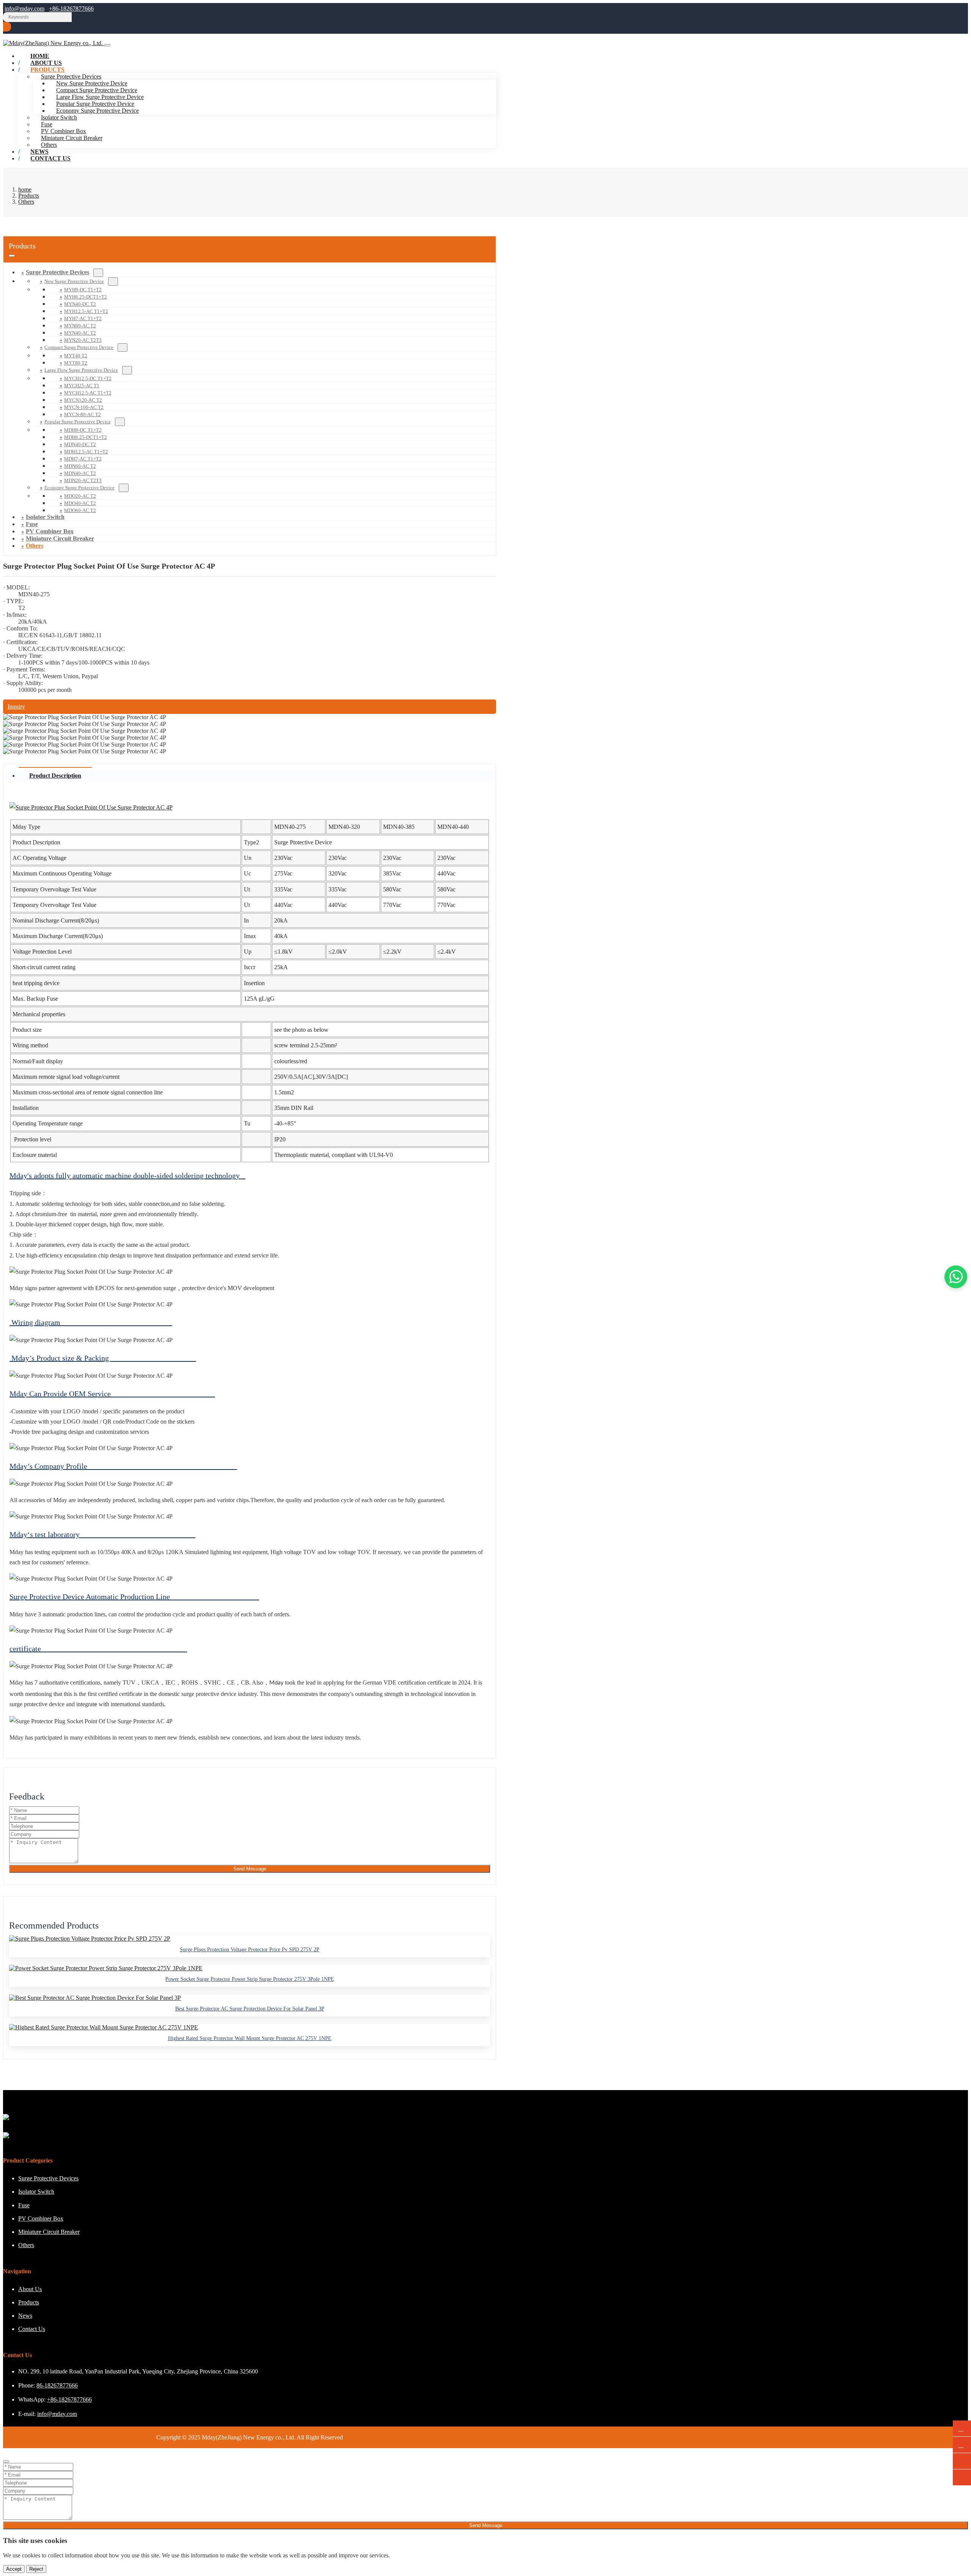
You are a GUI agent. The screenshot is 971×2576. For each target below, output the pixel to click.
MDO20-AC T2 (80, 496)
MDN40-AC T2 (80, 473)
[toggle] (107, 45)
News (25, 2316)
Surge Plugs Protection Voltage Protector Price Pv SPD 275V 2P (250, 1950)
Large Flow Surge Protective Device (100, 97)
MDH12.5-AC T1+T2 (86, 452)
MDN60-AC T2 (80, 466)
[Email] (962, 2445)
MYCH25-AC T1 (82, 386)
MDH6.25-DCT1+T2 (86, 437)
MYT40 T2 (76, 356)
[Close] (6, 2461)
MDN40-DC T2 (80, 444)
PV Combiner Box (64, 131)
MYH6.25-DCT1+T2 (86, 297)
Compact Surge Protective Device (97, 90)
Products (47, 70)
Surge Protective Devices (57, 272)
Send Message (250, 1869)
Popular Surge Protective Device (95, 104)
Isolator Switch (59, 117)
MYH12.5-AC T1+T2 (86, 311)
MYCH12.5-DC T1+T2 (88, 378)
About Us (30, 2289)
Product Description (55, 776)
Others (35, 546)
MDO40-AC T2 (80, 503)
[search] (7, 27)
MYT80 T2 (76, 363)
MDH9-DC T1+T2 (83, 430)
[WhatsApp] (962, 2429)
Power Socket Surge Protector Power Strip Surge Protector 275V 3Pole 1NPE (250, 1979)
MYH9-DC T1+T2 (83, 290)
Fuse (47, 124)
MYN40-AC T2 (80, 333)
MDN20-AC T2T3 (83, 480)
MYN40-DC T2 (80, 304)
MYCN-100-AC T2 (84, 407)
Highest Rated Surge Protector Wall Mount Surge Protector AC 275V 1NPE (250, 2038)
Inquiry (16, 706)
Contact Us (50, 158)
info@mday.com (24, 9)
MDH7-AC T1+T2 (83, 459)
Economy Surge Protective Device (97, 111)
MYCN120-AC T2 (83, 400)
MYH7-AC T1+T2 (83, 318)
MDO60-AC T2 (80, 510)
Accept (14, 2569)
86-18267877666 (57, 2385)
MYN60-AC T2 (80, 326)
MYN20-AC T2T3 (83, 340)
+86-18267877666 (71, 9)
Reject (36, 2569)
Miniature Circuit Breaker (72, 138)
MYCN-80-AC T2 (82, 414)
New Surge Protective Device (92, 83)
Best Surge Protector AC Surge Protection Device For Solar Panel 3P (250, 2009)
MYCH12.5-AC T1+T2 (88, 393)
